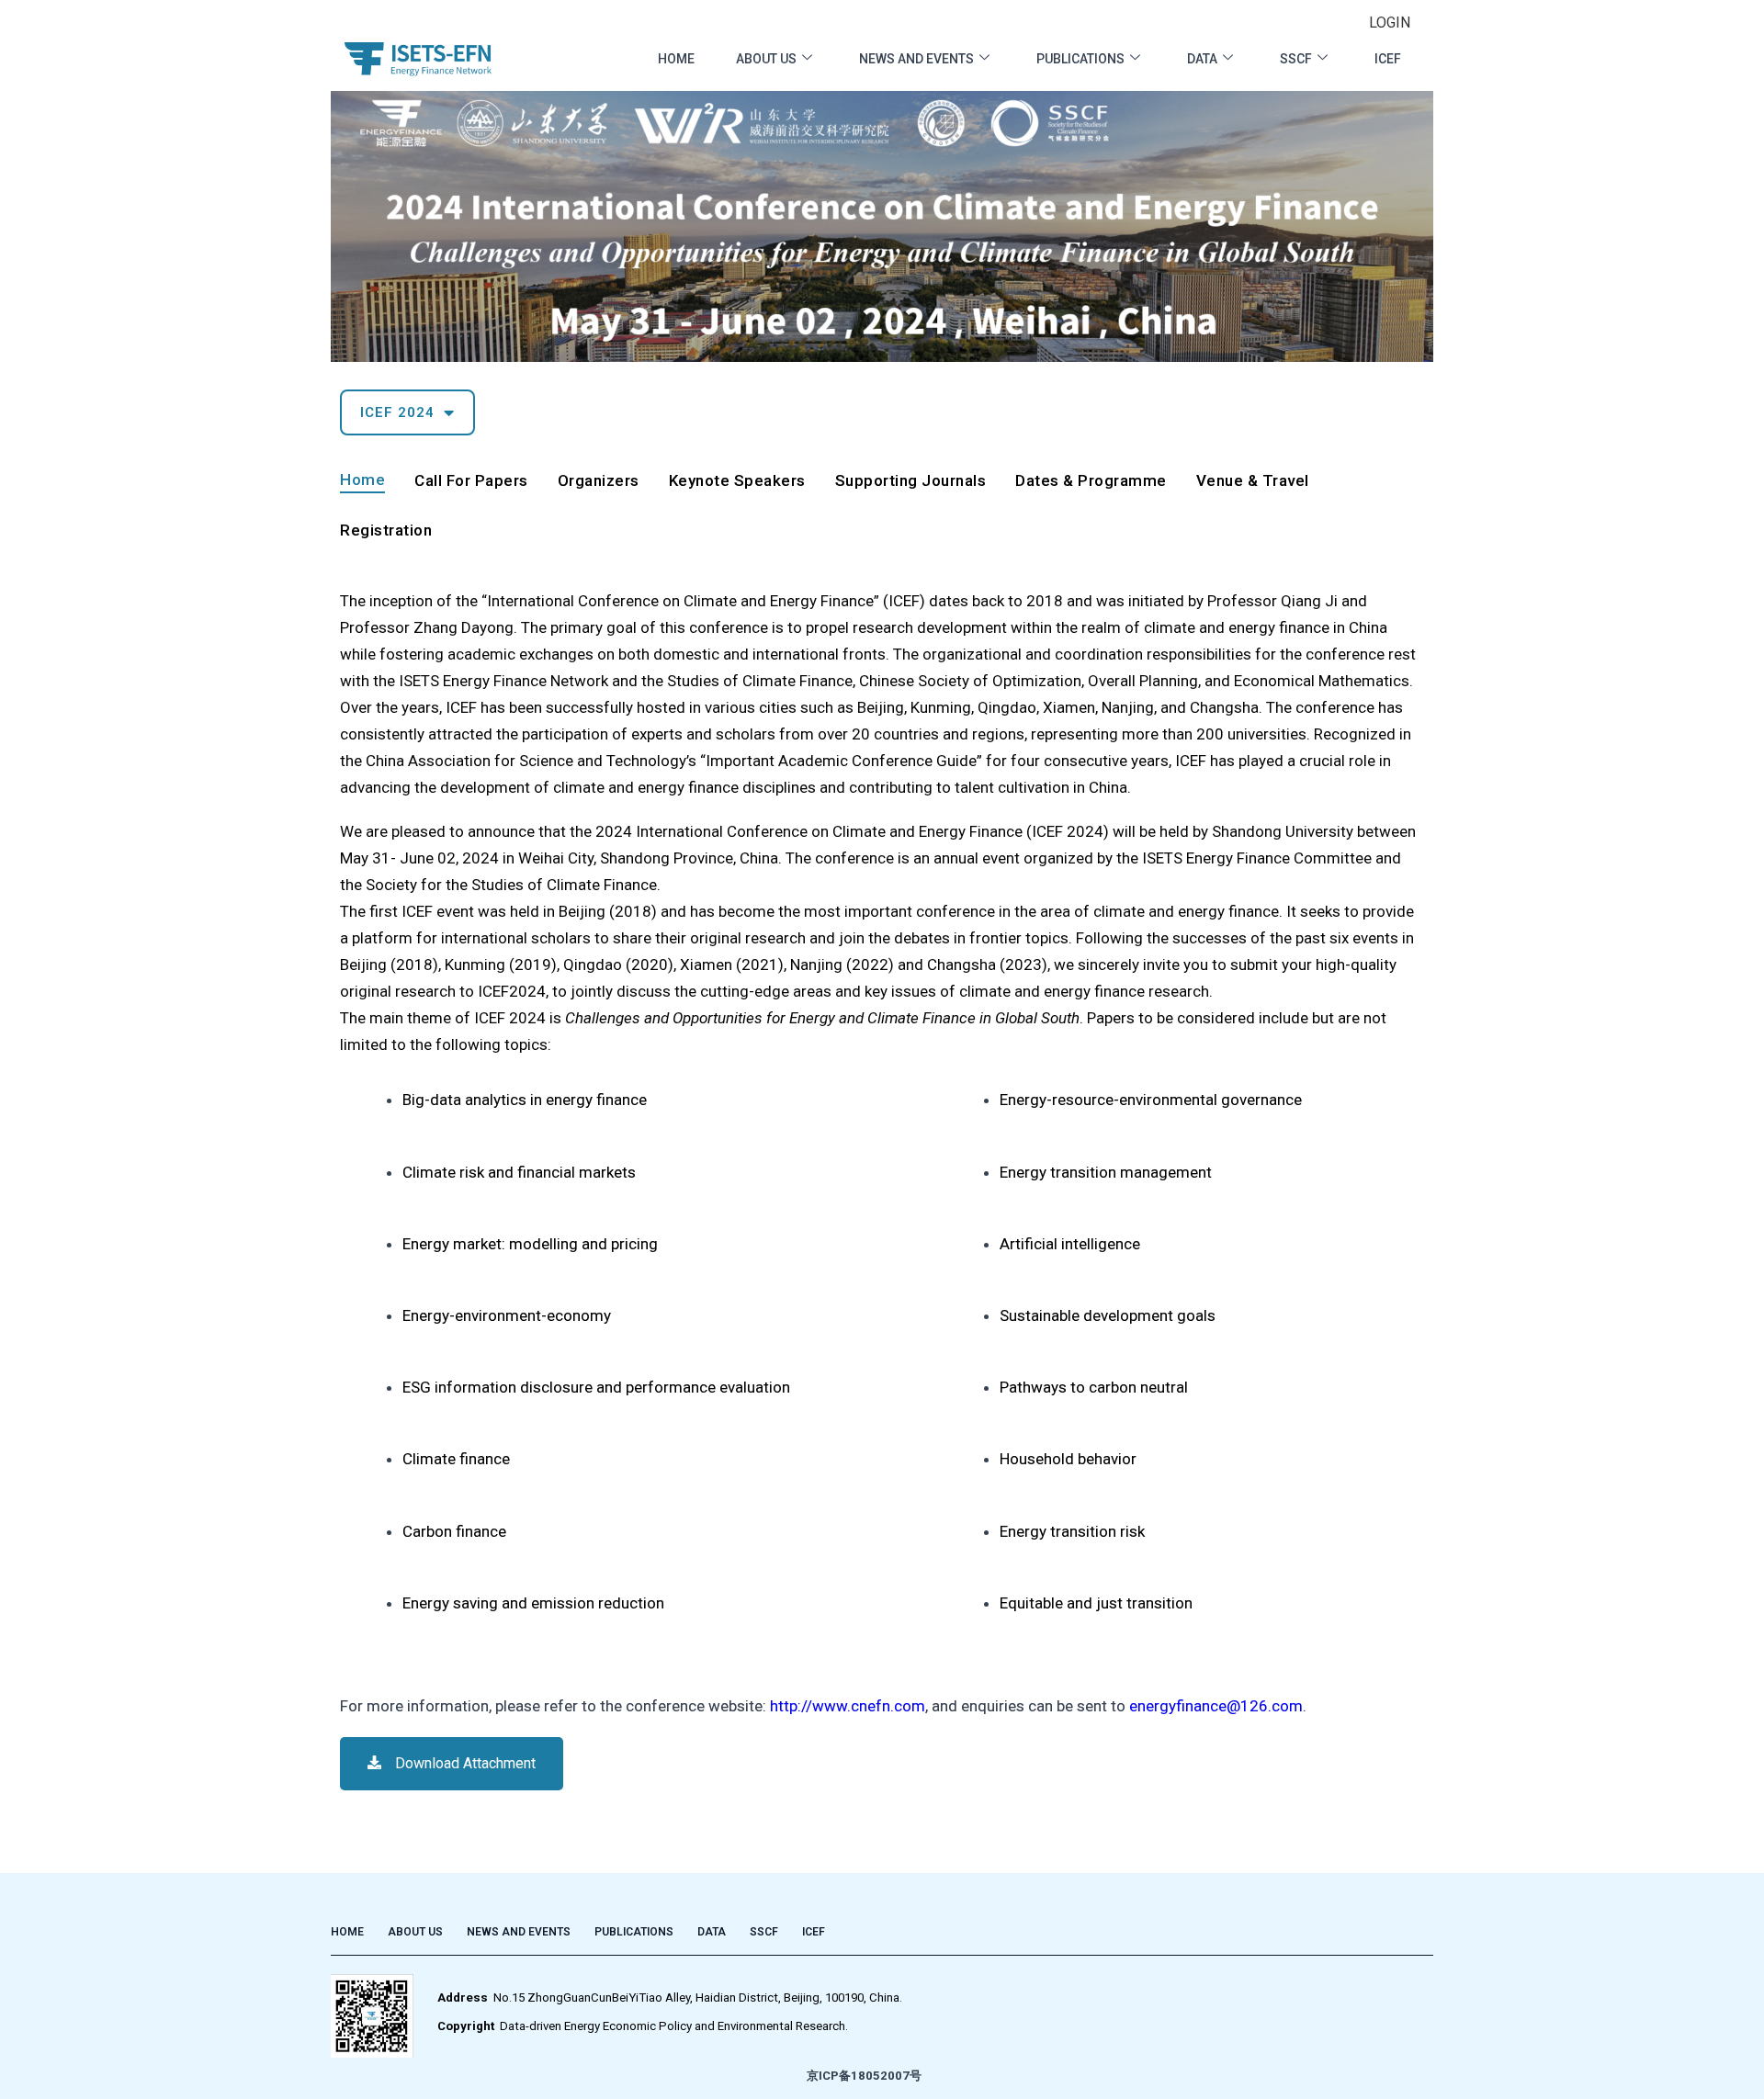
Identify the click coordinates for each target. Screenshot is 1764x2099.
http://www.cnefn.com (848, 1706)
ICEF (1388, 59)
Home (676, 59)
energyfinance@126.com (1216, 1706)
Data (1202, 59)
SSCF (1296, 59)
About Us (766, 59)
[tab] (362, 483)
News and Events (916, 59)
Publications (1080, 59)
